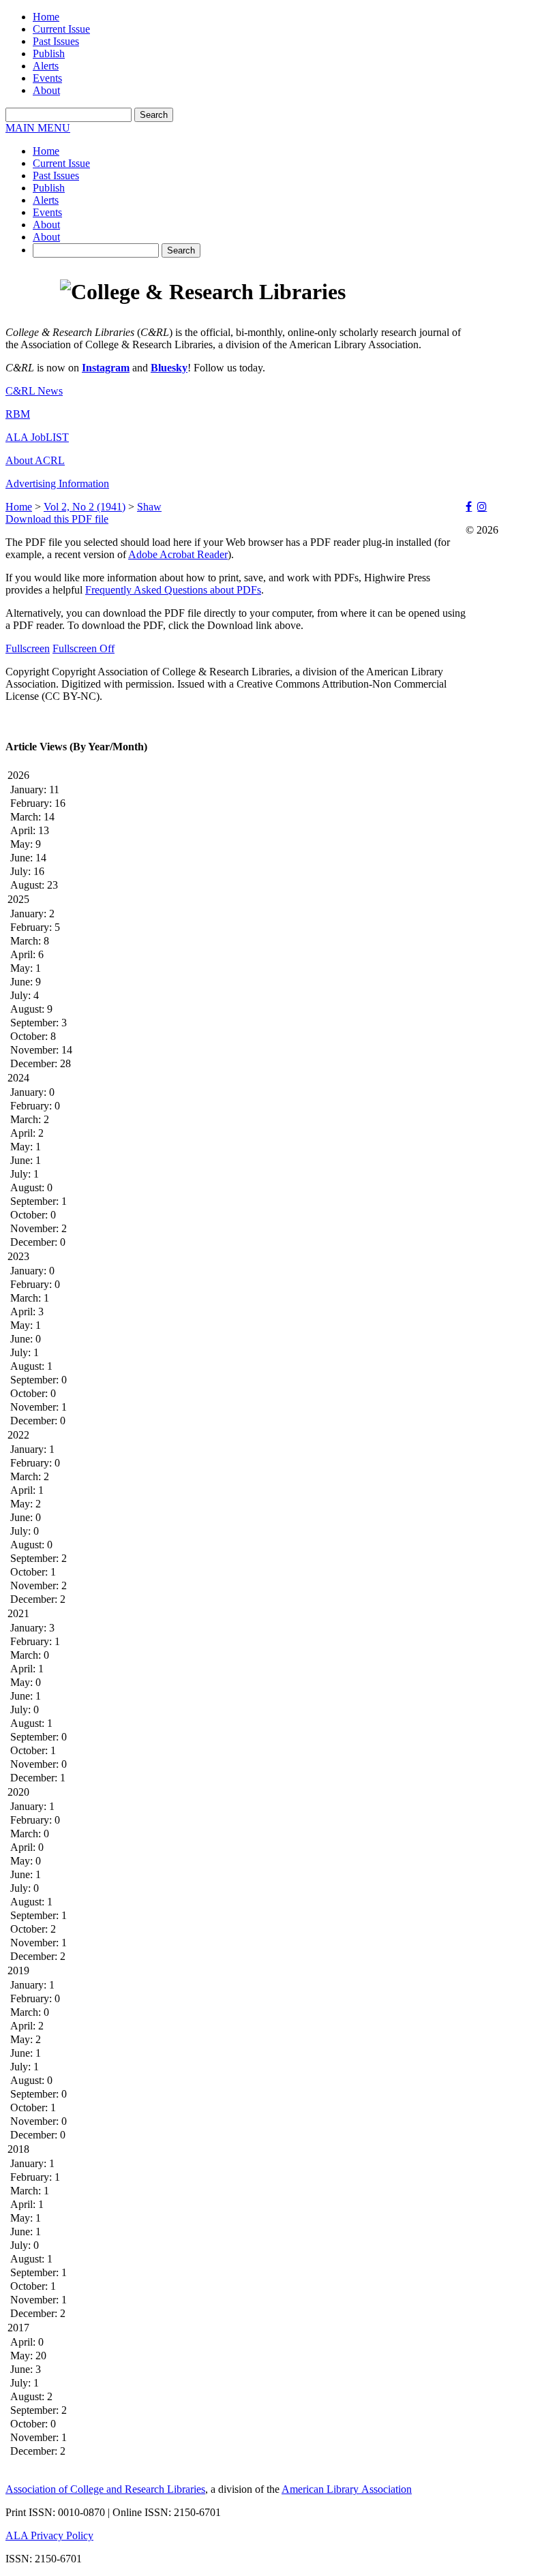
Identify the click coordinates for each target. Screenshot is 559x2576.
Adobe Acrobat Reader (178, 554)
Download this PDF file (57, 519)
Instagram (106, 368)
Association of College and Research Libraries (105, 2489)
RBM (18, 414)
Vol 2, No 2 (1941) (85, 507)
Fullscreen (28, 648)
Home (46, 17)
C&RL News (34, 391)
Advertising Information (57, 484)
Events (47, 78)
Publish (49, 53)
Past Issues (56, 41)
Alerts (46, 66)
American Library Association (347, 2489)
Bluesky (169, 368)
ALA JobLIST (37, 437)
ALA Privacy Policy (49, 2535)
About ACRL (35, 460)
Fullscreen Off (84, 648)
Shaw (149, 507)
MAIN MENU (38, 128)
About (46, 90)
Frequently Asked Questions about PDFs (173, 590)
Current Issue (61, 29)
